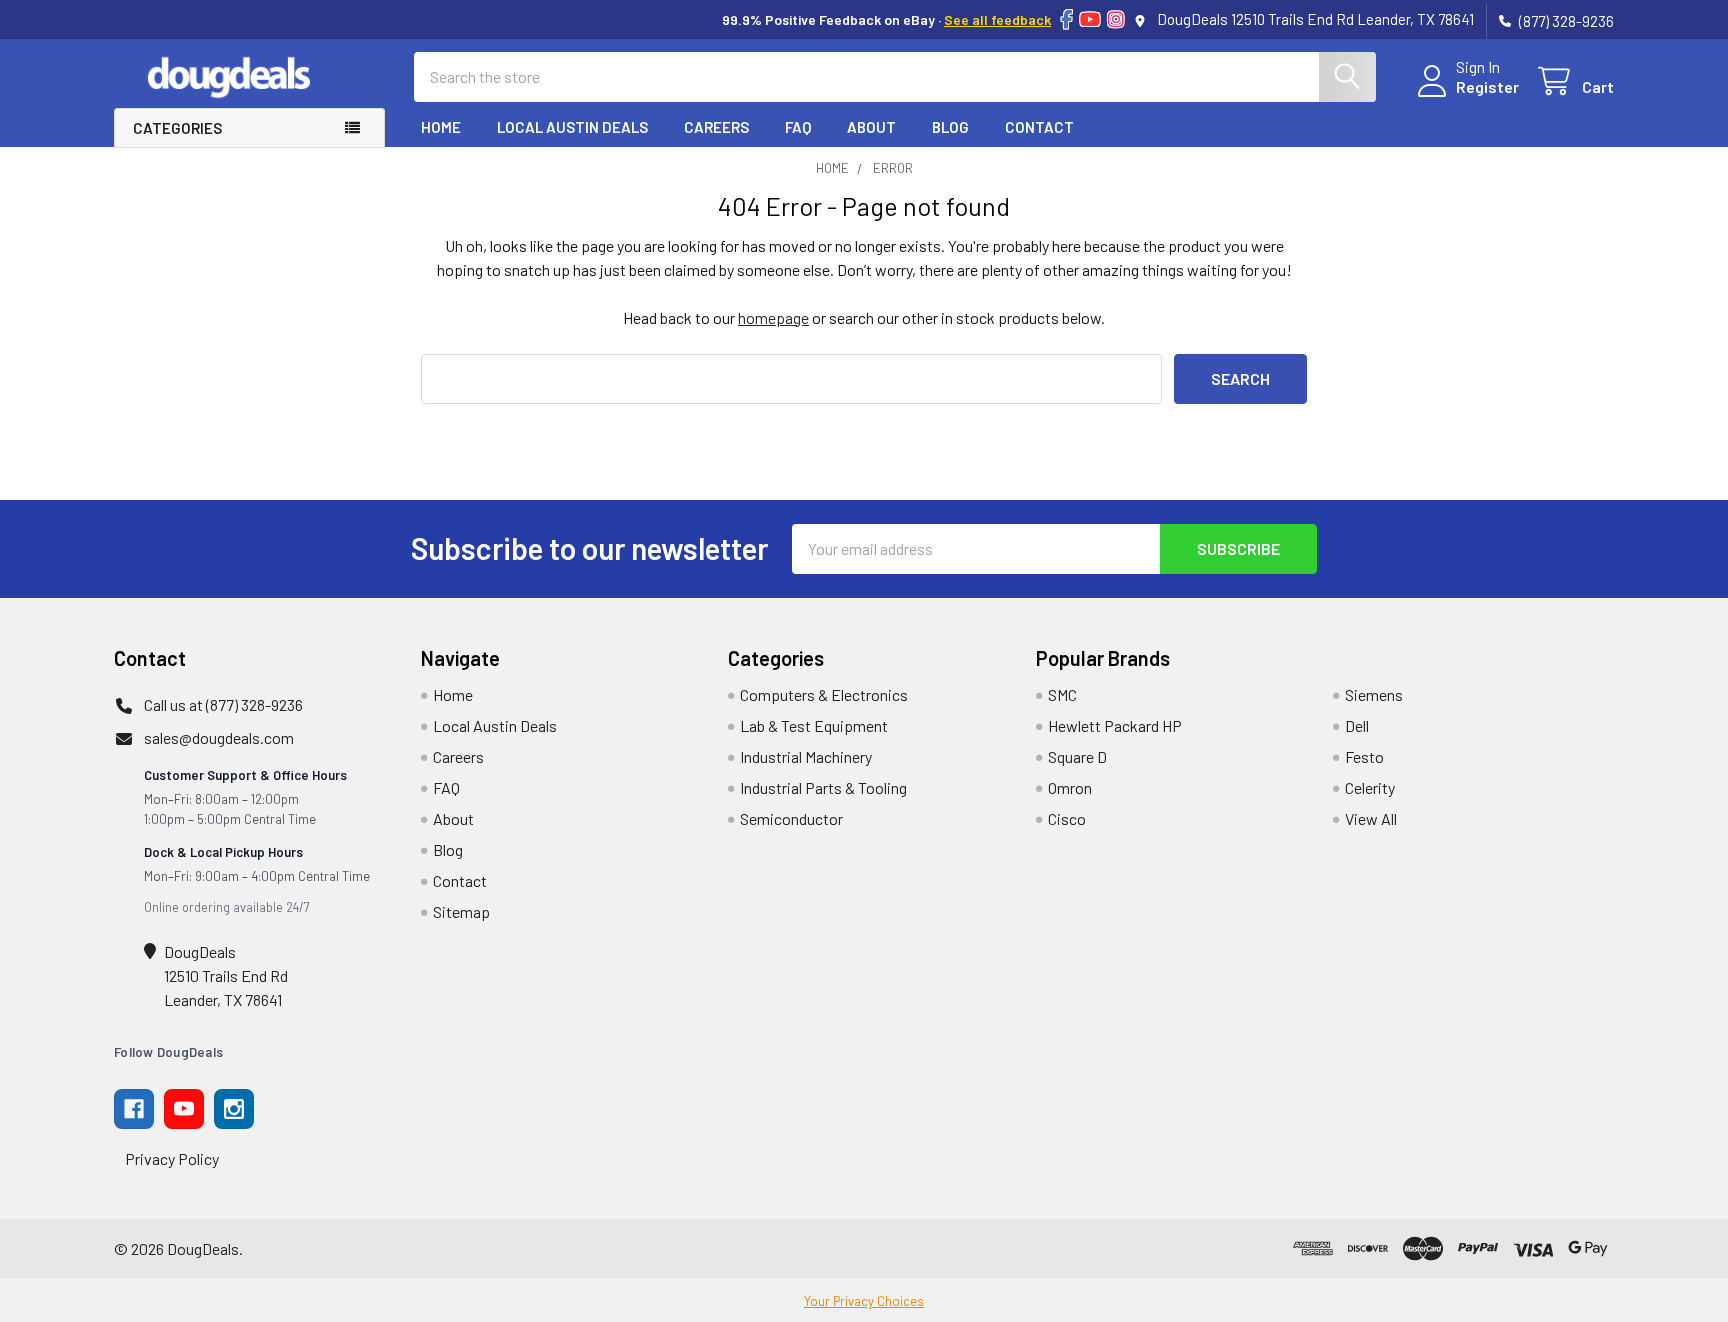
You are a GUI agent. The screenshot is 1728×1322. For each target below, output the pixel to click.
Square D (1077, 756)
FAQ (798, 127)
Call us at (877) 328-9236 (223, 704)
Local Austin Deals (572, 127)
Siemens (1374, 694)
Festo (1364, 756)
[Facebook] (1066, 19)
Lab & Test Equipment (814, 725)
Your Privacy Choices (864, 1301)
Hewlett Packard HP (1115, 725)
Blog (950, 127)
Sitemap (461, 911)
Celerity (1370, 787)
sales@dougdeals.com (219, 737)
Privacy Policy (172, 1158)
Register (1487, 86)
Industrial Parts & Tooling (823, 787)
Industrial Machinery (806, 756)
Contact (1039, 127)
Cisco (1067, 818)
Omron (1070, 787)
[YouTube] (1090, 19)
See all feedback (997, 19)
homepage (773, 317)
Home (441, 127)
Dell (1357, 725)
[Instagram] (1116, 19)
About (871, 127)
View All (1371, 818)
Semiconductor (791, 818)
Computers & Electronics (824, 694)
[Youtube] (184, 1109)
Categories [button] (177, 128)
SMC (1062, 694)
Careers (716, 127)
